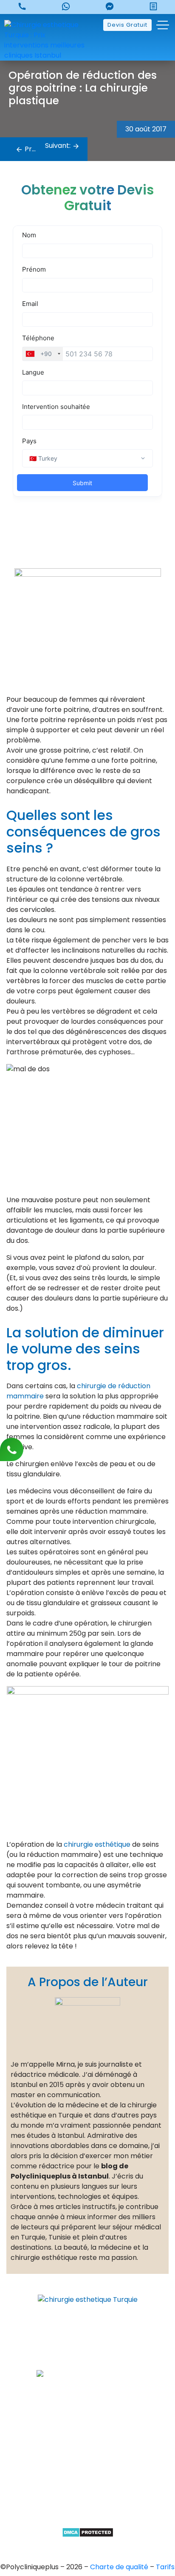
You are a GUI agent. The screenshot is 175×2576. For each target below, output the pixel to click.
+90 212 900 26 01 (94, 2360)
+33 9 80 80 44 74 (94, 2331)
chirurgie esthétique (97, 1844)
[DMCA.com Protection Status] (88, 2532)
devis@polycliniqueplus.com (87, 2399)
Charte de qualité (120, 2567)
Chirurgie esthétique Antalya (87, 2491)
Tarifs (165, 2567)
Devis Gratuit (127, 25)
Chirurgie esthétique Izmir (88, 2476)
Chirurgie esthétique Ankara (87, 2462)
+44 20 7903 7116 (94, 2345)
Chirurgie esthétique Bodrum (88, 2519)
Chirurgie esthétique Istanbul (87, 2505)
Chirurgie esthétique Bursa (87, 2447)
